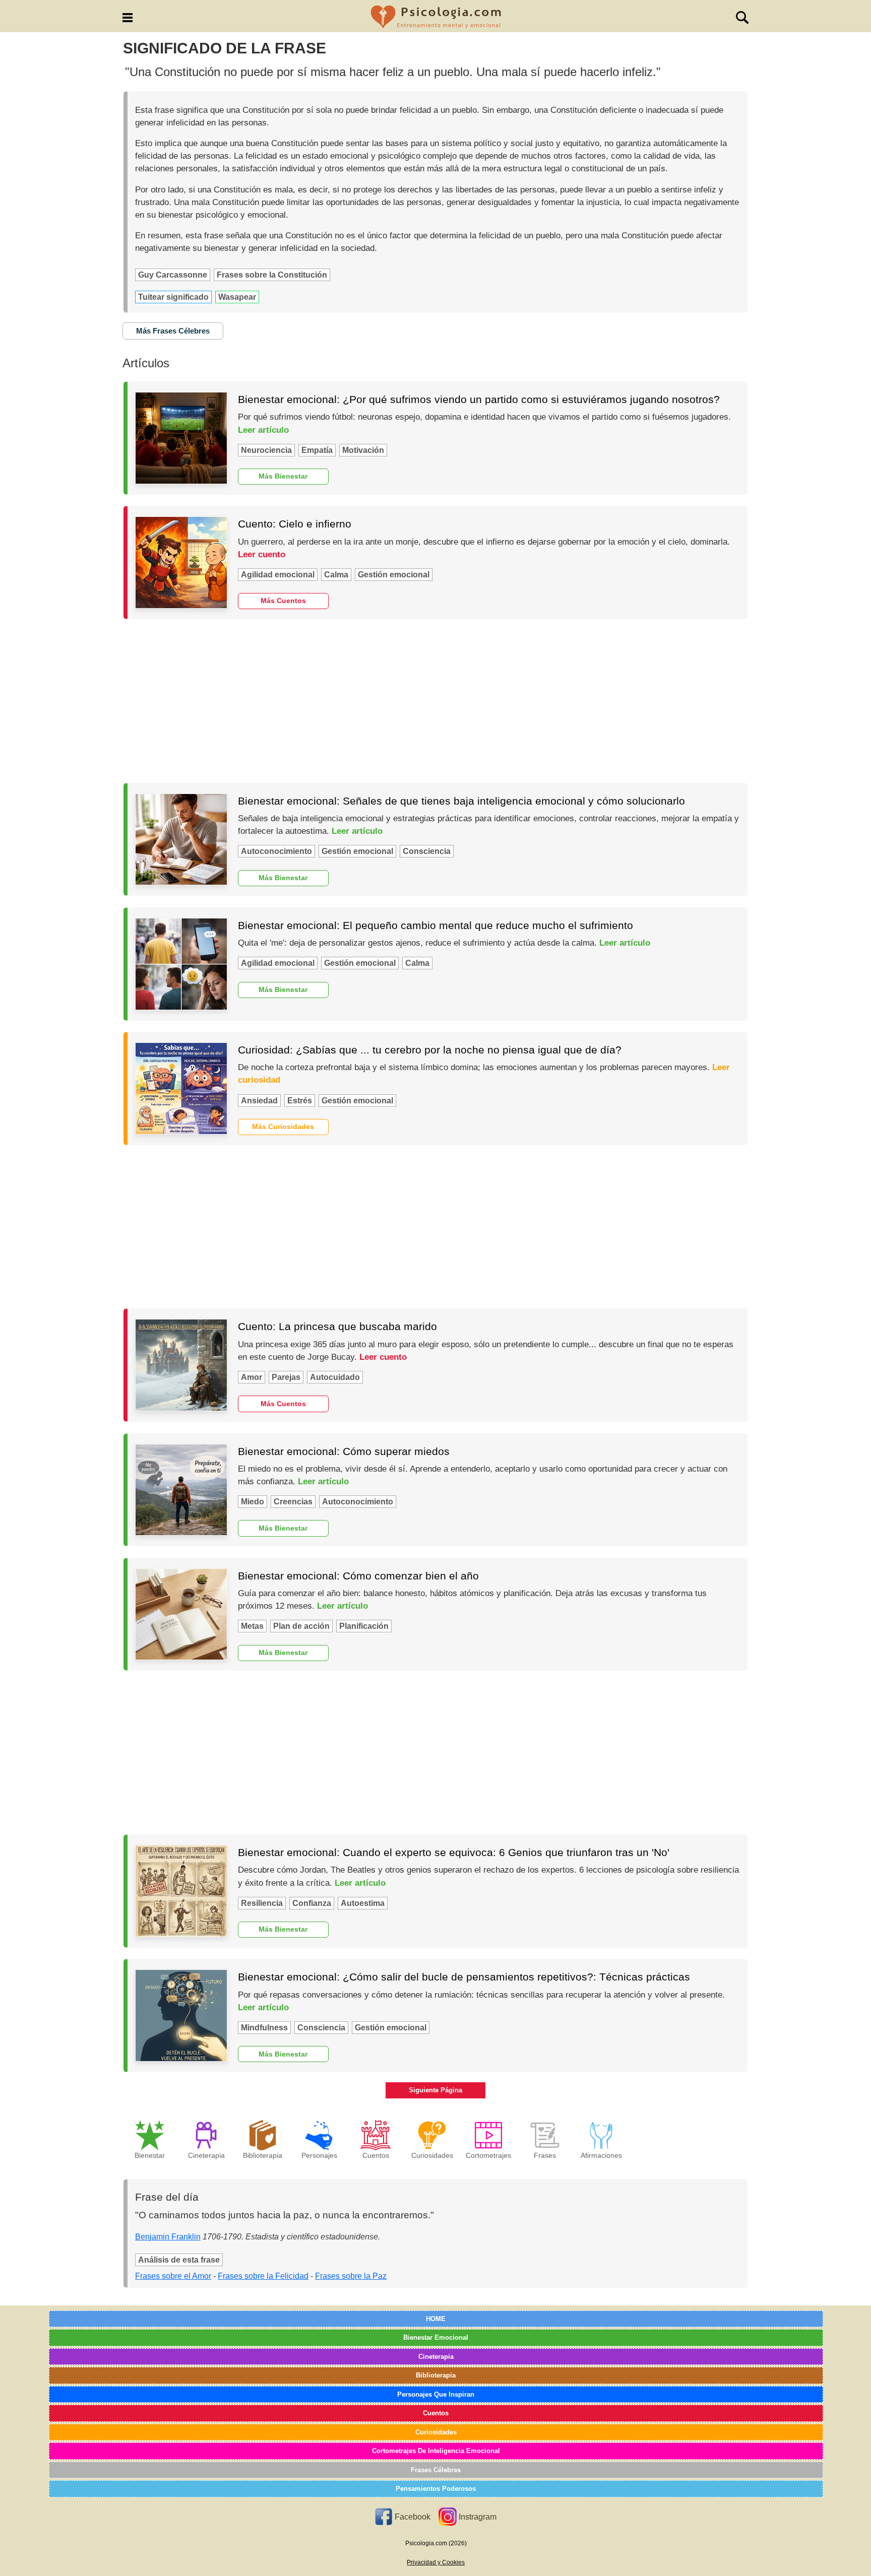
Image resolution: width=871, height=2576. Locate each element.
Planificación (364, 1626)
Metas (252, 1626)
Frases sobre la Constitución (272, 275)
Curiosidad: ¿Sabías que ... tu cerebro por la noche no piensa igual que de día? (430, 1050)
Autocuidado (335, 1377)
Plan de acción (301, 1626)
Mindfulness (264, 2028)
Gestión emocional (394, 575)
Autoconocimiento (276, 851)
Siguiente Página (435, 2090)
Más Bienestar (283, 476)
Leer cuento (262, 554)
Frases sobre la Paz (351, 2276)
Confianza (312, 1903)
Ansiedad (259, 1101)
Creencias (293, 1502)
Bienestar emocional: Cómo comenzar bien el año (358, 1576)
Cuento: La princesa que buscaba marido (337, 1326)
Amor (252, 1377)
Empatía (317, 450)
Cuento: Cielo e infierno (295, 524)
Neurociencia (266, 450)
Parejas (286, 1377)
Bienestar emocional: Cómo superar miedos (344, 1451)
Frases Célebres (436, 2470)
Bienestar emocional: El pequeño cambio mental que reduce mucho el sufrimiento (435, 925)
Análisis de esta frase (179, 2260)
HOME (436, 2319)
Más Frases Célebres (173, 331)
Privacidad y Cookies (436, 2562)
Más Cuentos (283, 601)
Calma (336, 575)
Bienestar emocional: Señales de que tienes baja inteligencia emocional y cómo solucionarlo (461, 801)
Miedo (253, 1502)
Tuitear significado (173, 297)
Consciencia (427, 851)
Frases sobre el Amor (173, 2276)
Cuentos (436, 2413)
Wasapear (237, 297)
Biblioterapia (436, 2375)
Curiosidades (436, 2432)
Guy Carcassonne (173, 275)
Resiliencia (262, 1903)
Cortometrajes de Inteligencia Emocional (436, 2451)
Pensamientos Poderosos (436, 2489)
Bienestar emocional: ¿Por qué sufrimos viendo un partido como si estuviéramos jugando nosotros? (479, 399)
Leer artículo (263, 430)
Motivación (363, 450)
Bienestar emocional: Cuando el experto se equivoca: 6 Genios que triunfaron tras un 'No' (454, 1852)
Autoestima (363, 1903)
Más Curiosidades (283, 1127)
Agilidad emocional (278, 575)
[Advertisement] (435, 701)
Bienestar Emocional (436, 2337)
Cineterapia (436, 2357)
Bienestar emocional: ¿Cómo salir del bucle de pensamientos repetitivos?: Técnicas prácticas (464, 1977)
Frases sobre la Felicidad (263, 2276)
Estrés (300, 1101)
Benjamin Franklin (168, 2237)
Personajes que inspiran (436, 2394)
